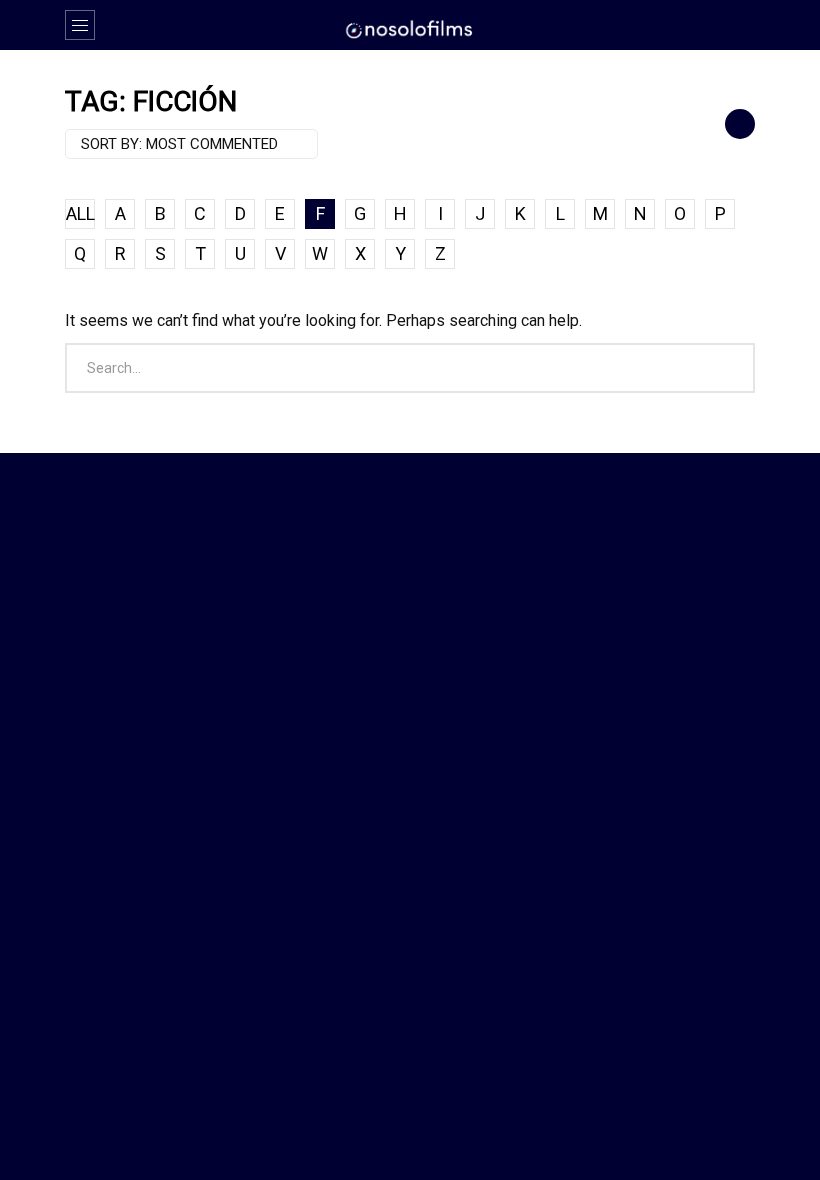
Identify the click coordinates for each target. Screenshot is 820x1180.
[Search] (730, 25)
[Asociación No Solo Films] (410, 28)
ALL (80, 213)
